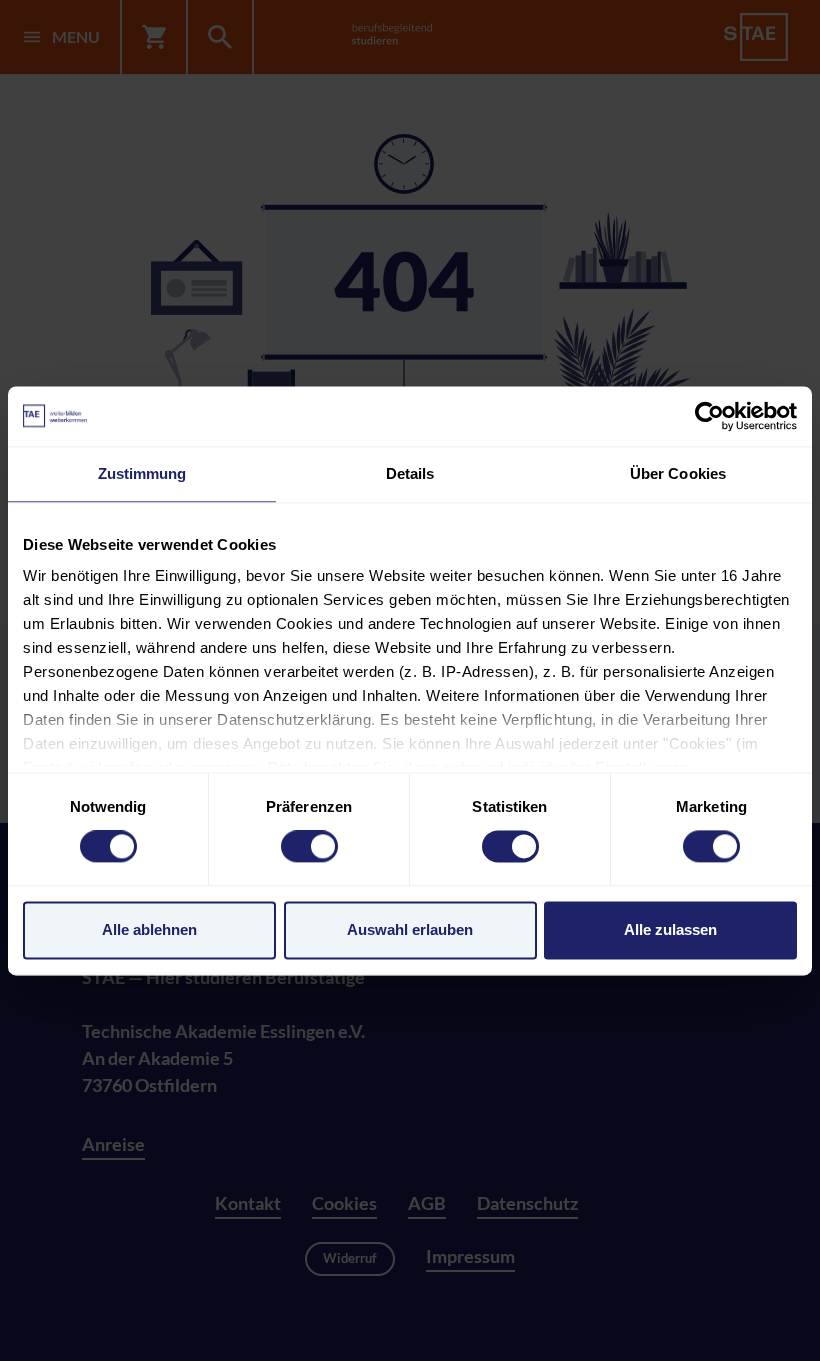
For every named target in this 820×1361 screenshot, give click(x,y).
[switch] (309, 847)
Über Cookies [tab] (678, 473)
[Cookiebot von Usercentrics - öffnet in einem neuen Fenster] (709, 416)
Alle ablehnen (149, 929)
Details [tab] (410, 473)
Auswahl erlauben (410, 929)
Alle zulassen (670, 929)
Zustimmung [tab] (142, 473)
